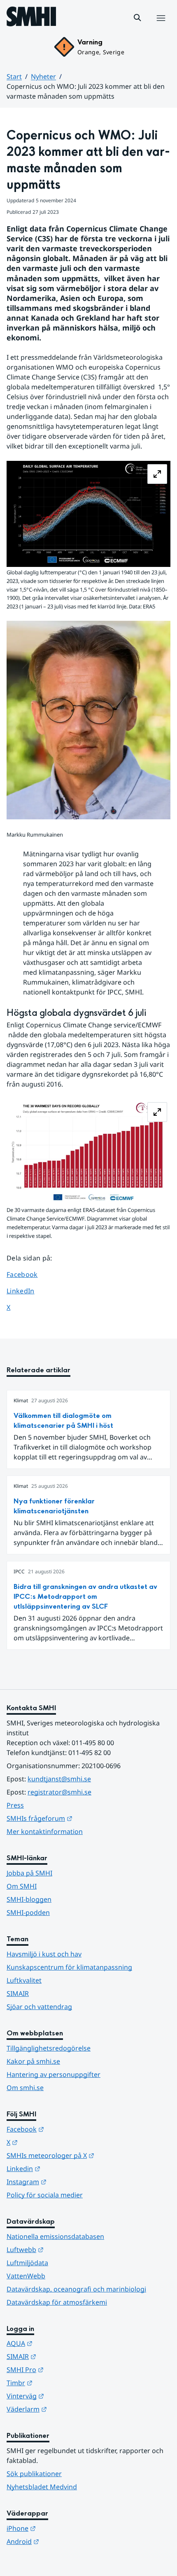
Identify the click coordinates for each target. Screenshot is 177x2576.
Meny (161, 27)
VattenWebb (26, 2276)
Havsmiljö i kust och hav (44, 1954)
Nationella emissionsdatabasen (55, 2236)
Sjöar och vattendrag (39, 2007)
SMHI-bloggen (29, 1899)
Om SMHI (22, 1886)
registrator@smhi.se (59, 1792)
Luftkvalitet (24, 1980)
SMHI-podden (28, 1912)
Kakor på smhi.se (33, 2061)
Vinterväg (66, 2396)
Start (14, 76)
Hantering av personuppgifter (54, 2074)
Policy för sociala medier (45, 2195)
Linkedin (64, 2168)
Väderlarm (67, 2409)
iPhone (62, 2528)
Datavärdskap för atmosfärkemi (57, 2302)
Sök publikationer (34, 2474)
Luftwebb (65, 2249)
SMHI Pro (65, 2369)
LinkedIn (28, 1291)
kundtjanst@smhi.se (59, 1779)
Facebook (28, 1274)
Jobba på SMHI (29, 1873)
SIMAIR (18, 1993)
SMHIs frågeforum (80, 1818)
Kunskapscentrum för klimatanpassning (69, 1967)
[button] (137, 18)
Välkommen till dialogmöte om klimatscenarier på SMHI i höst (63, 1421)
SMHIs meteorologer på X (88, 2155)
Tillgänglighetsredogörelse (49, 2048)
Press (15, 1805)
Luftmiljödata (27, 2263)
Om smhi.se (25, 2088)
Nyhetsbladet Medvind (42, 2487)
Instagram (67, 2182)
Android (63, 2541)
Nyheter (43, 76)
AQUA (60, 2343)
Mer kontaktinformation (45, 1831)
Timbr (60, 2383)
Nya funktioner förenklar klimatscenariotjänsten (54, 1506)
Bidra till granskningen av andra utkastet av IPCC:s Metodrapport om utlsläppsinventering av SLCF (85, 1597)
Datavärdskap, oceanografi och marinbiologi (76, 2289)
